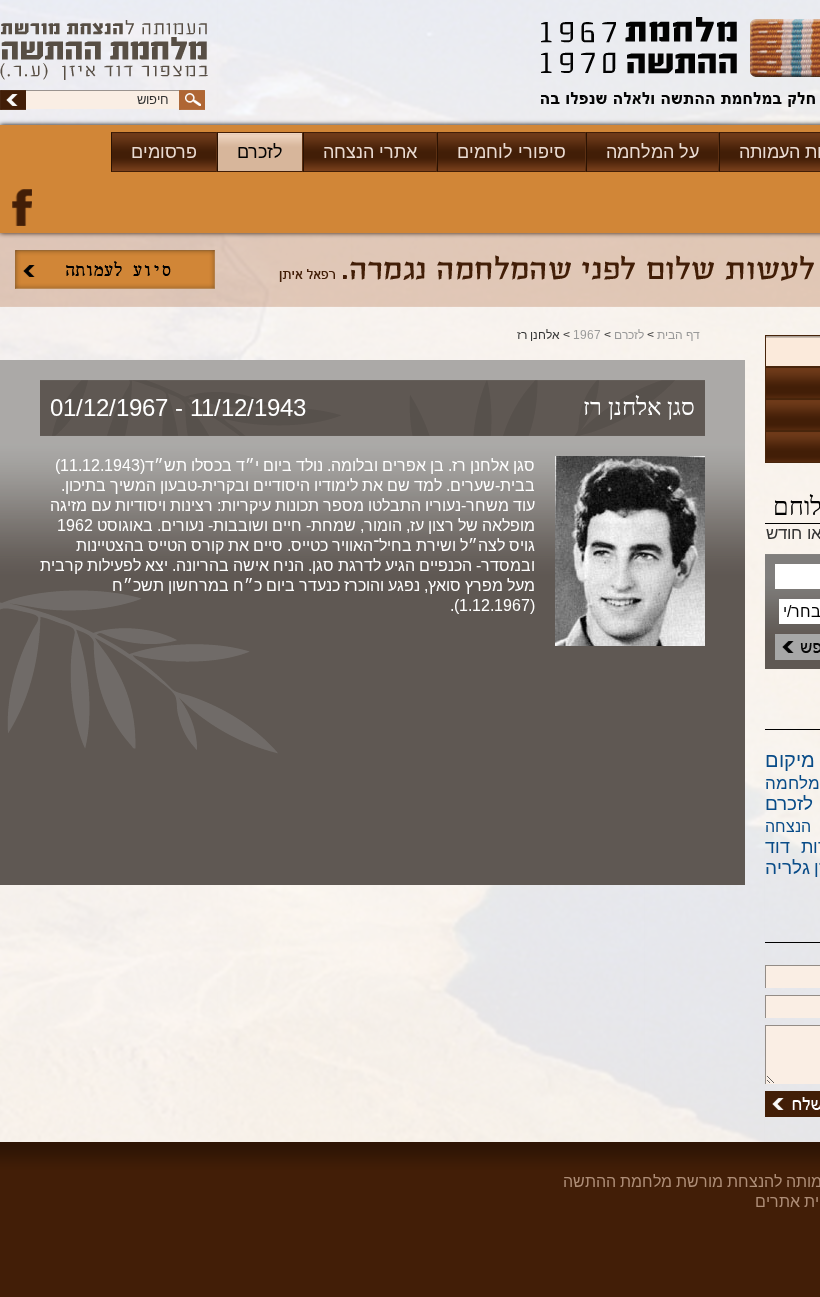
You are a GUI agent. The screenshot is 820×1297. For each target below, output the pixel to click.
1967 (587, 335)
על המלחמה (652, 152)
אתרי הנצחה (370, 152)
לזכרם (260, 152)
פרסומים (164, 152)
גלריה (787, 867)
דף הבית (678, 335)
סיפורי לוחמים (511, 152)
